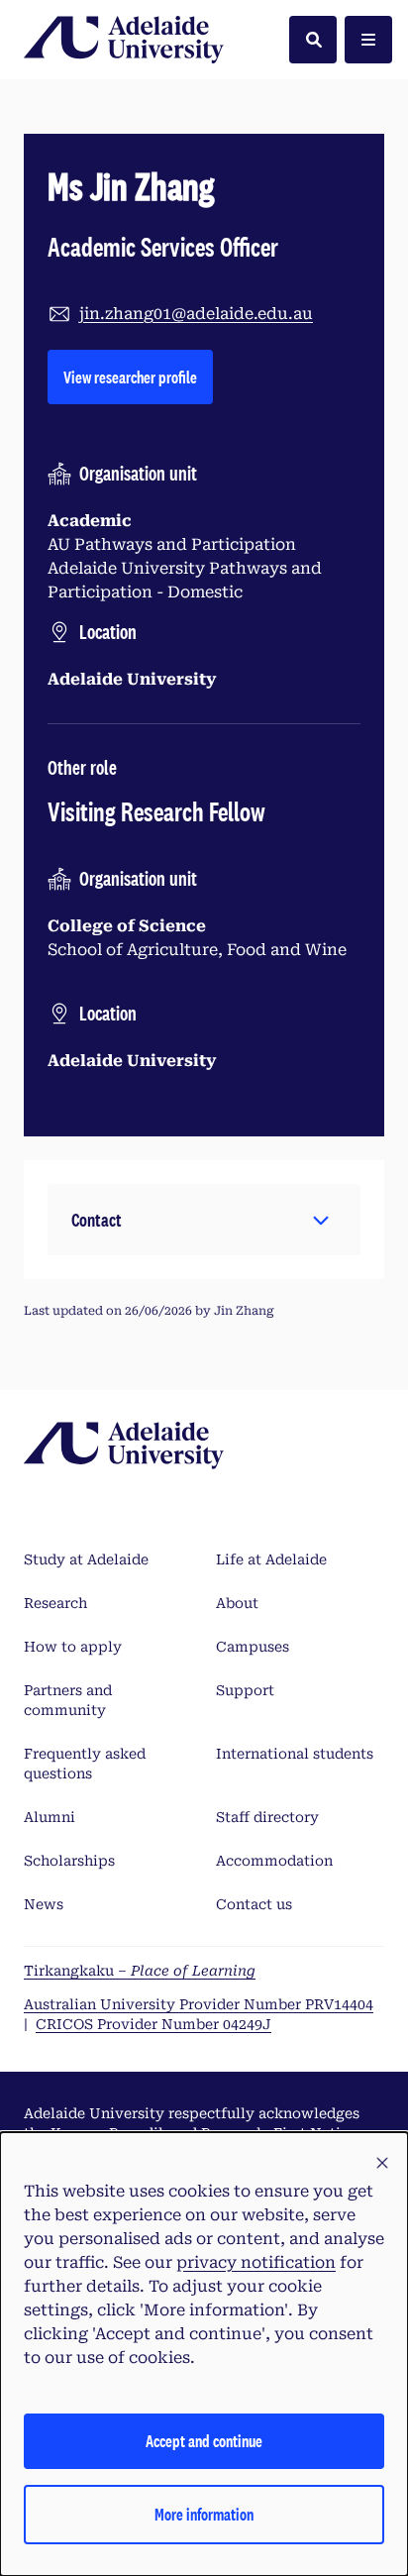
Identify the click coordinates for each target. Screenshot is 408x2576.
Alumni (50, 1817)
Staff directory (267, 1817)
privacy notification (256, 2262)
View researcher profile (138, 376)
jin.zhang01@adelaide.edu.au (196, 314)
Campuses (253, 1647)
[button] (204, 1220)
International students (295, 1754)
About (237, 1603)
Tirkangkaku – (140, 1971)
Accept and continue (204, 2441)
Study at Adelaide (86, 1559)
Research (55, 1603)
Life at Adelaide (271, 1559)
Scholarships (69, 1861)
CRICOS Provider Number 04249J (153, 2024)
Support (245, 1690)
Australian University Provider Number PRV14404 (199, 2004)
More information (204, 2514)
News (44, 1904)
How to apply (73, 1647)
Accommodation (274, 1861)
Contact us (254, 1904)
